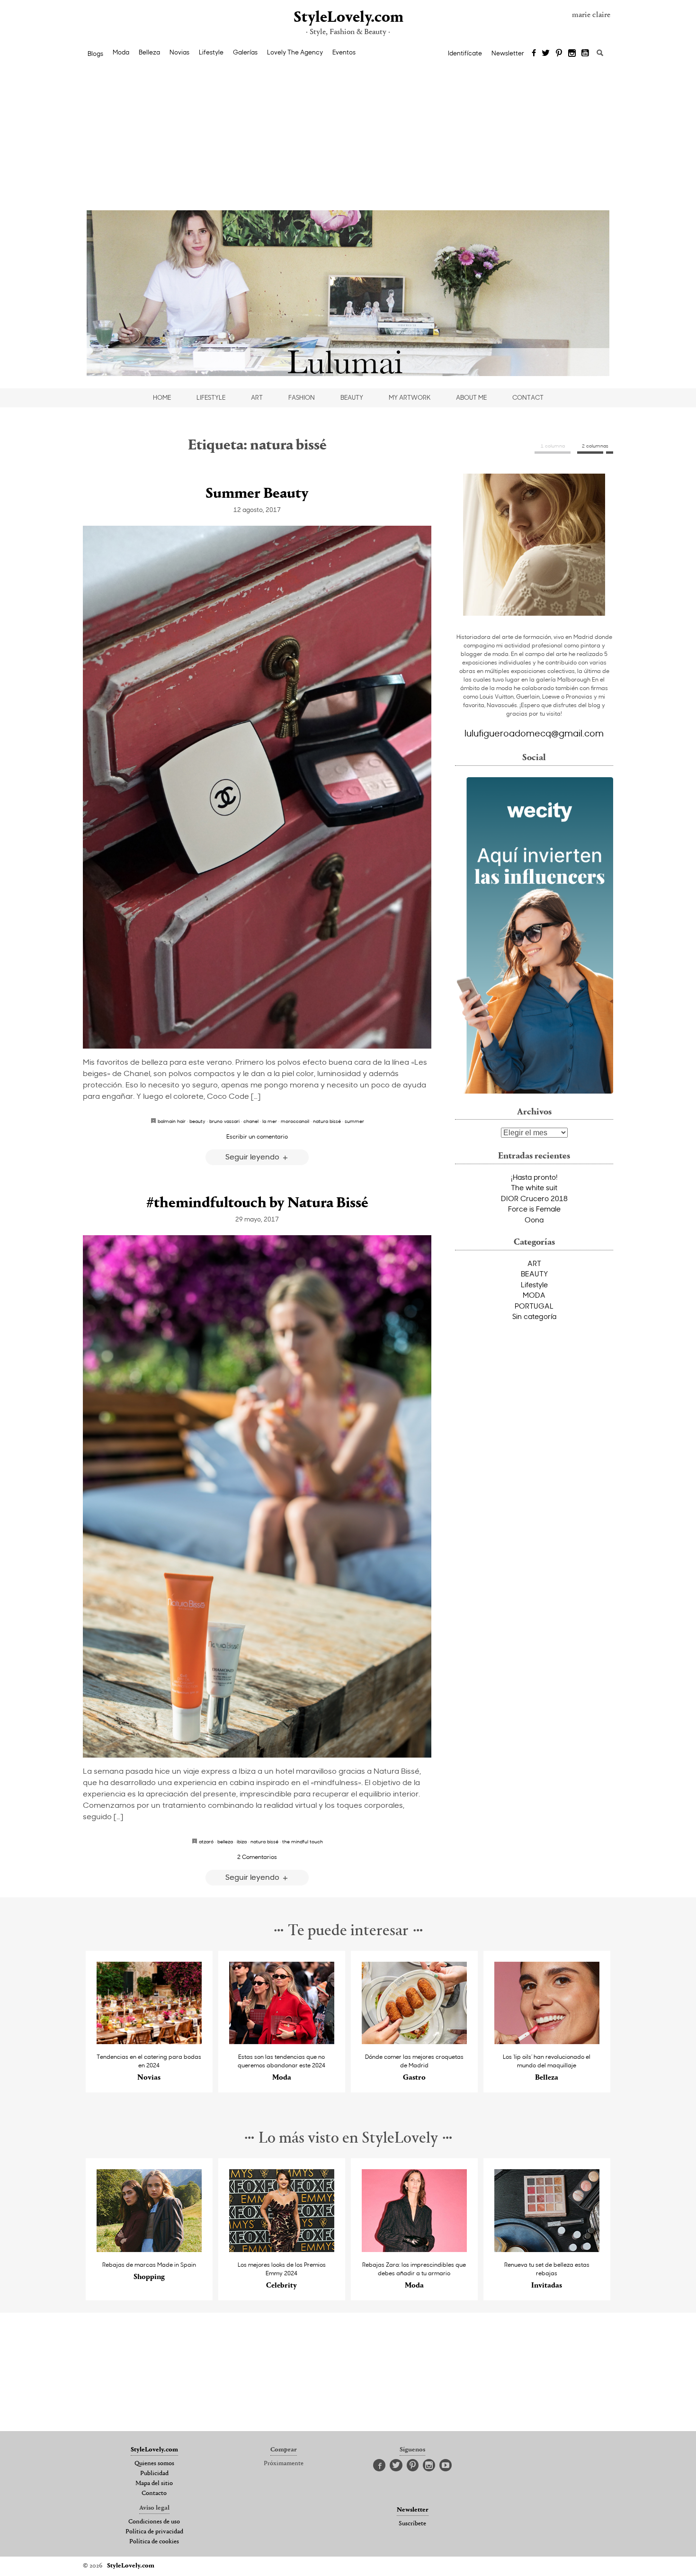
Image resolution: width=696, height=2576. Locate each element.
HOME (162, 397)
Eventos (344, 52)
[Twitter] (546, 54)
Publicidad (154, 2474)
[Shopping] (149, 2249)
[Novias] (149, 2042)
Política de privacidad (154, 2532)
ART (257, 397)
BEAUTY (352, 397)
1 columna (553, 446)
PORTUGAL (534, 1306)
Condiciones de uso (154, 2522)
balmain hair (172, 1121)
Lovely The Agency (295, 52)
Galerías (245, 52)
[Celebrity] (282, 2249)
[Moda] (282, 2042)
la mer (270, 1121)
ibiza (242, 1841)
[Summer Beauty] (257, 787)
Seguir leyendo (253, 1156)
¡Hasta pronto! (534, 1177)
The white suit (534, 1187)
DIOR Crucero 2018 (534, 1198)
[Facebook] (534, 54)
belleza (225, 1841)
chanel (251, 1121)
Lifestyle (211, 52)
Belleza (149, 52)
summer (354, 1121)
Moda (121, 52)
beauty (197, 1121)
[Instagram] (572, 54)
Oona (534, 1220)
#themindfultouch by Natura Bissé (257, 1203)
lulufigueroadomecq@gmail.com (534, 733)
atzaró (206, 1841)
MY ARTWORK (410, 397)
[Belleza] (547, 2042)
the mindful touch (303, 1841)
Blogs (95, 54)
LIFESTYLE (211, 397)
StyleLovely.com (348, 18)
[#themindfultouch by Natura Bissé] (257, 1496)
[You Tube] (586, 54)
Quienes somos (154, 2464)
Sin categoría (534, 1316)
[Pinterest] (559, 54)
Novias (179, 52)
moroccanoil (295, 1121)
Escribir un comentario (257, 1136)
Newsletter (508, 53)
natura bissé (327, 1121)
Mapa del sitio (154, 2484)
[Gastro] (415, 2042)
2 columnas (595, 446)
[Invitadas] (547, 2249)
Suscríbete (412, 2524)
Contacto (154, 2494)
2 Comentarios (257, 1857)
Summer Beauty (257, 494)
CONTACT (528, 397)
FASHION (302, 397)
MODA (534, 1295)
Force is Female (534, 1209)
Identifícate (465, 53)
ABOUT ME (471, 397)
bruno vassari (224, 1121)
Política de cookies (154, 2542)
